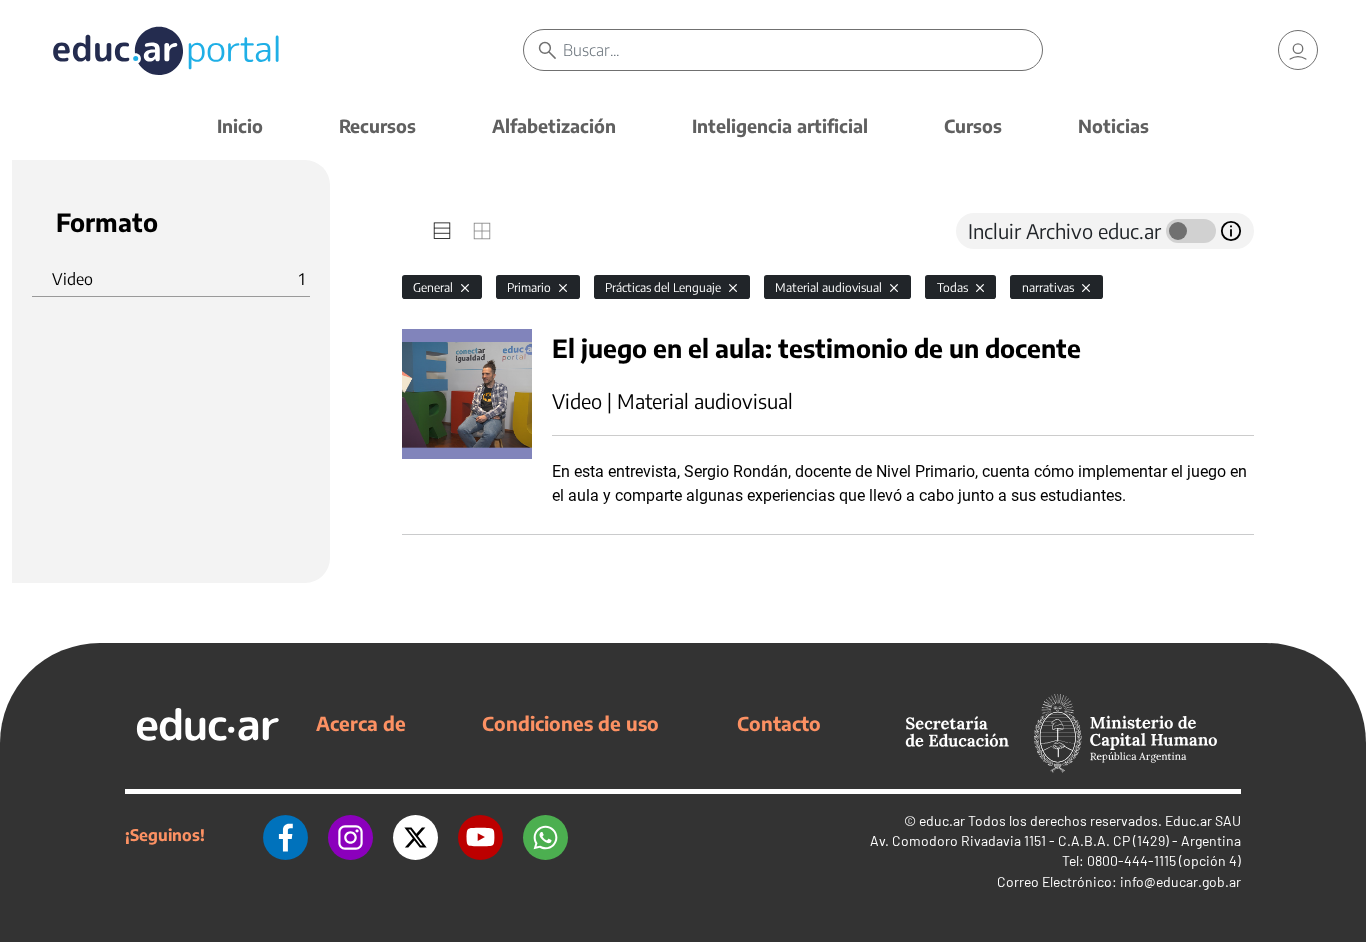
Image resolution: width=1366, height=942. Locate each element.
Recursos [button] (377, 125)
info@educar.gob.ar (1180, 881)
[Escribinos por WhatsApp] (545, 835)
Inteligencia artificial (780, 125)
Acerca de (361, 723)
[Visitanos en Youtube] (480, 835)
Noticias (1113, 125)
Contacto (779, 723)
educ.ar (942, 820)
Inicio (240, 125)
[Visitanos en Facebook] (285, 835)
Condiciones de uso (570, 723)
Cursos (973, 125)
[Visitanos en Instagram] (350, 835)
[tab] (442, 231)
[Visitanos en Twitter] (415, 835)
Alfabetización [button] (554, 125)
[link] (1298, 50)
